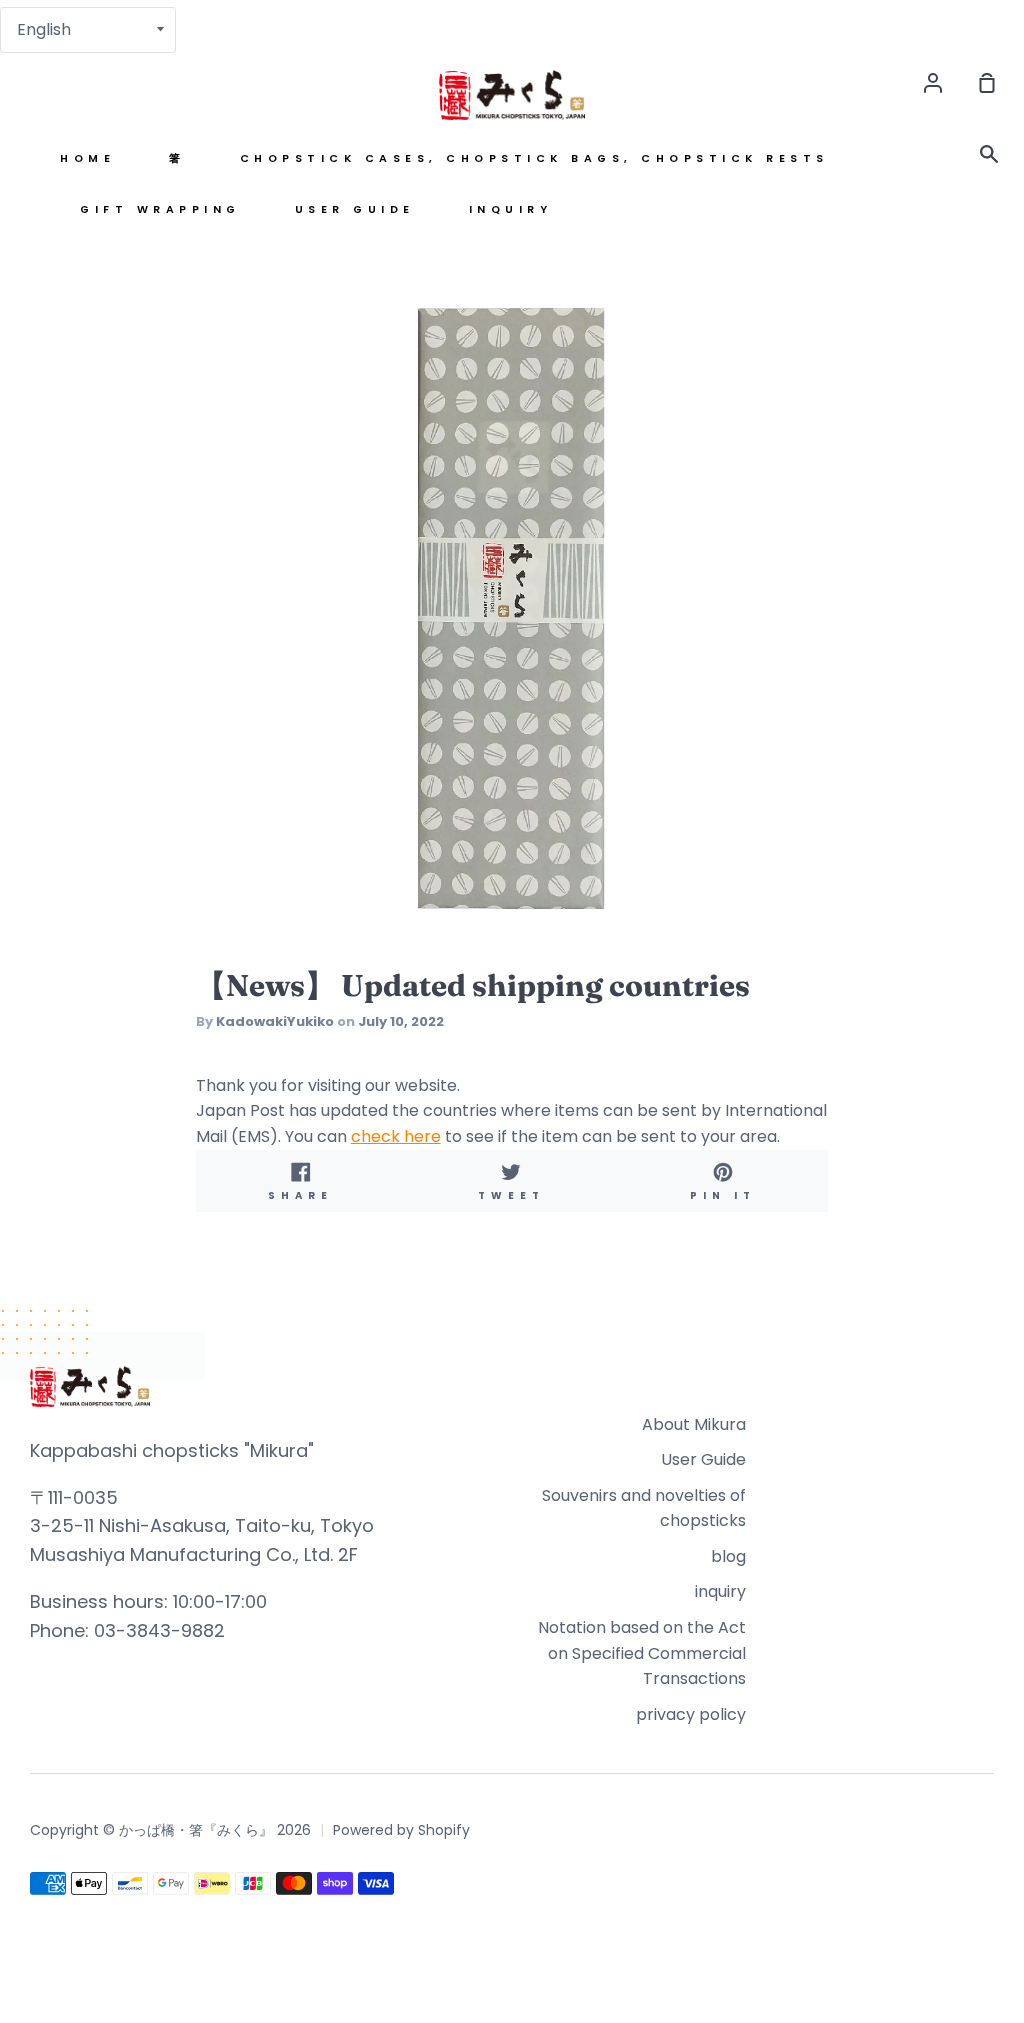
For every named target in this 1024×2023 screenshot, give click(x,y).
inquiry (511, 209)
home (87, 158)
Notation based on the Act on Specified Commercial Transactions (642, 1653)
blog (728, 1556)
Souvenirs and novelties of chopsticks (644, 1508)
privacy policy (691, 1714)
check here (396, 1136)
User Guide (355, 209)
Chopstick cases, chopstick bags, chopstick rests (534, 158)
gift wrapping (160, 209)
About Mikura (694, 1424)
